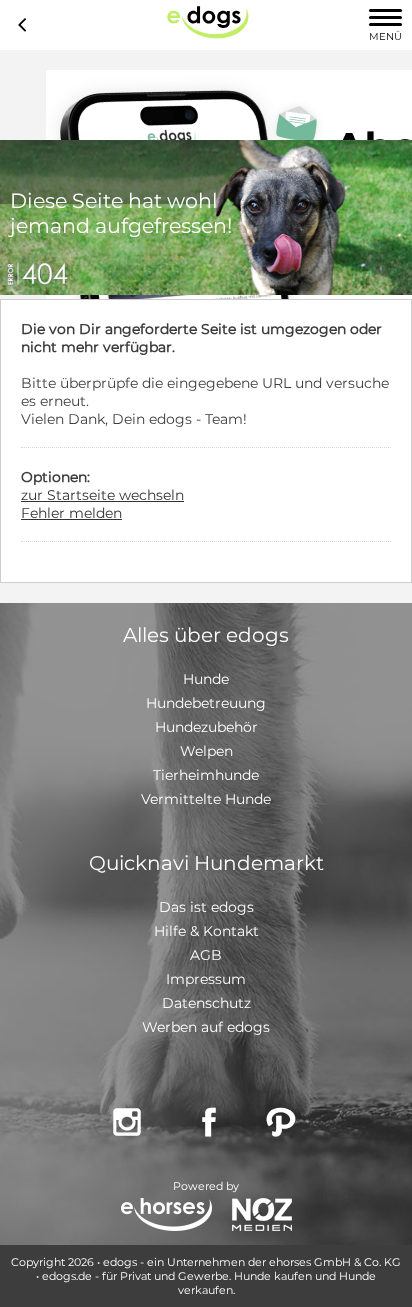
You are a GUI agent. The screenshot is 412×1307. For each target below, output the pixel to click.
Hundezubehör (206, 727)
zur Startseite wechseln (102, 495)
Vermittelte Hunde (206, 799)
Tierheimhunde (206, 775)
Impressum (206, 979)
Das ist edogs (206, 907)
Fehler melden (71, 513)
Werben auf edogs (206, 1027)
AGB (206, 955)
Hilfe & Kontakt (206, 931)
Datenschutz (206, 1003)
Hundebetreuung (206, 703)
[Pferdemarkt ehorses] (166, 1216)
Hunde (206, 679)
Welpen (206, 751)
